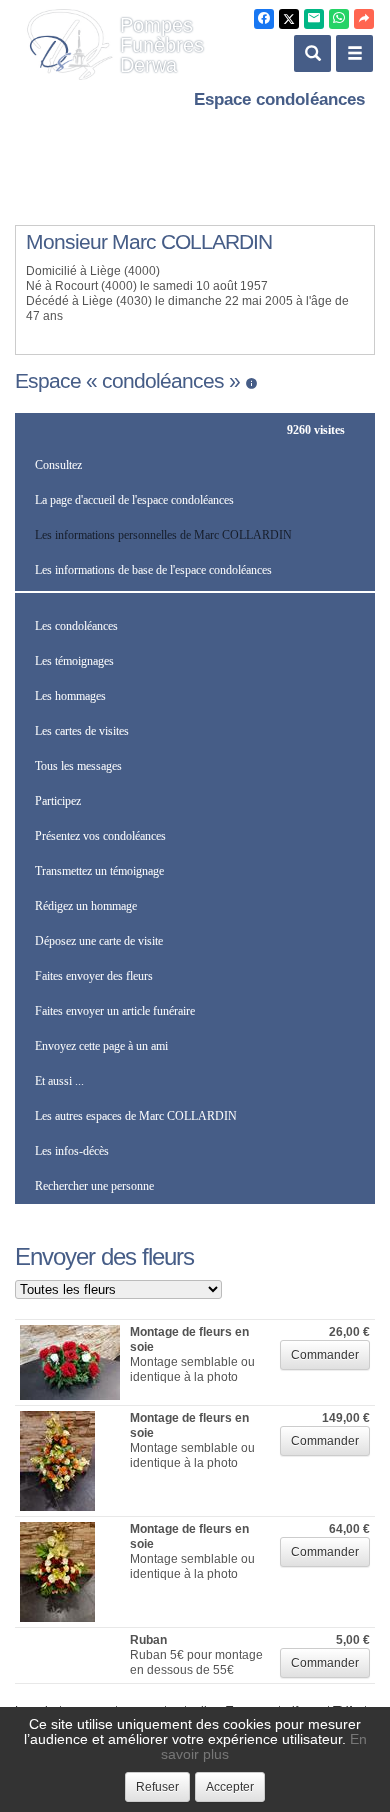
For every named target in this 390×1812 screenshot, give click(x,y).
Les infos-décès (72, 1151)
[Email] (314, 19)
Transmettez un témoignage (99, 871)
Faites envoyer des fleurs (94, 976)
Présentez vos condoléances (100, 836)
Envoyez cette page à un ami (101, 1046)
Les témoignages (74, 661)
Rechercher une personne (94, 1186)
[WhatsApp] (339, 19)
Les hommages (70, 696)
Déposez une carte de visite (99, 941)
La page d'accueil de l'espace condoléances (134, 500)
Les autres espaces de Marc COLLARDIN (136, 1116)
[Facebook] (264, 19)
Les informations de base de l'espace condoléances (153, 570)
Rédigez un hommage (86, 906)
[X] (289, 19)
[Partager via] (364, 19)
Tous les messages (78, 766)
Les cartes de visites (82, 731)
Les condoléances (76, 626)
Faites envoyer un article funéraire (115, 1011)
